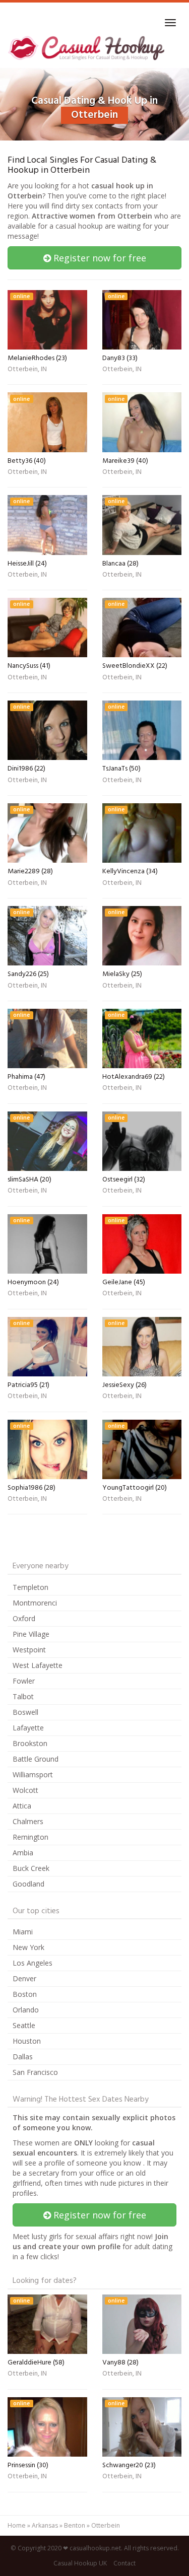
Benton (75, 2525)
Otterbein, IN (27, 370)
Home (17, 2525)
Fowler (24, 1681)
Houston (27, 2041)
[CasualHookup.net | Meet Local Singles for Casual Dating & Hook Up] (88, 48)
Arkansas (45, 2525)
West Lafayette (38, 1665)
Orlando (26, 2010)
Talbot (23, 1696)
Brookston (30, 1743)
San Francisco (35, 2072)
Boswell (25, 1712)
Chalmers (28, 1821)
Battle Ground (36, 1759)
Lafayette (28, 1728)
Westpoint (29, 1650)
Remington (30, 1837)
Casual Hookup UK (80, 2563)
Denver (24, 1978)
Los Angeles (33, 1963)
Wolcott (25, 1790)
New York (28, 1947)
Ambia (23, 1853)
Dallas (23, 2057)
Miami (23, 1932)
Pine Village (31, 1634)
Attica (22, 1806)
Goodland (28, 1884)
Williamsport (33, 1774)
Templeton (30, 1587)
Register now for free (99, 258)
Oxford (24, 1618)
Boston (25, 1994)
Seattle (24, 2025)
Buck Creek (31, 1868)
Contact (124, 2563)
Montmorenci (35, 1603)
